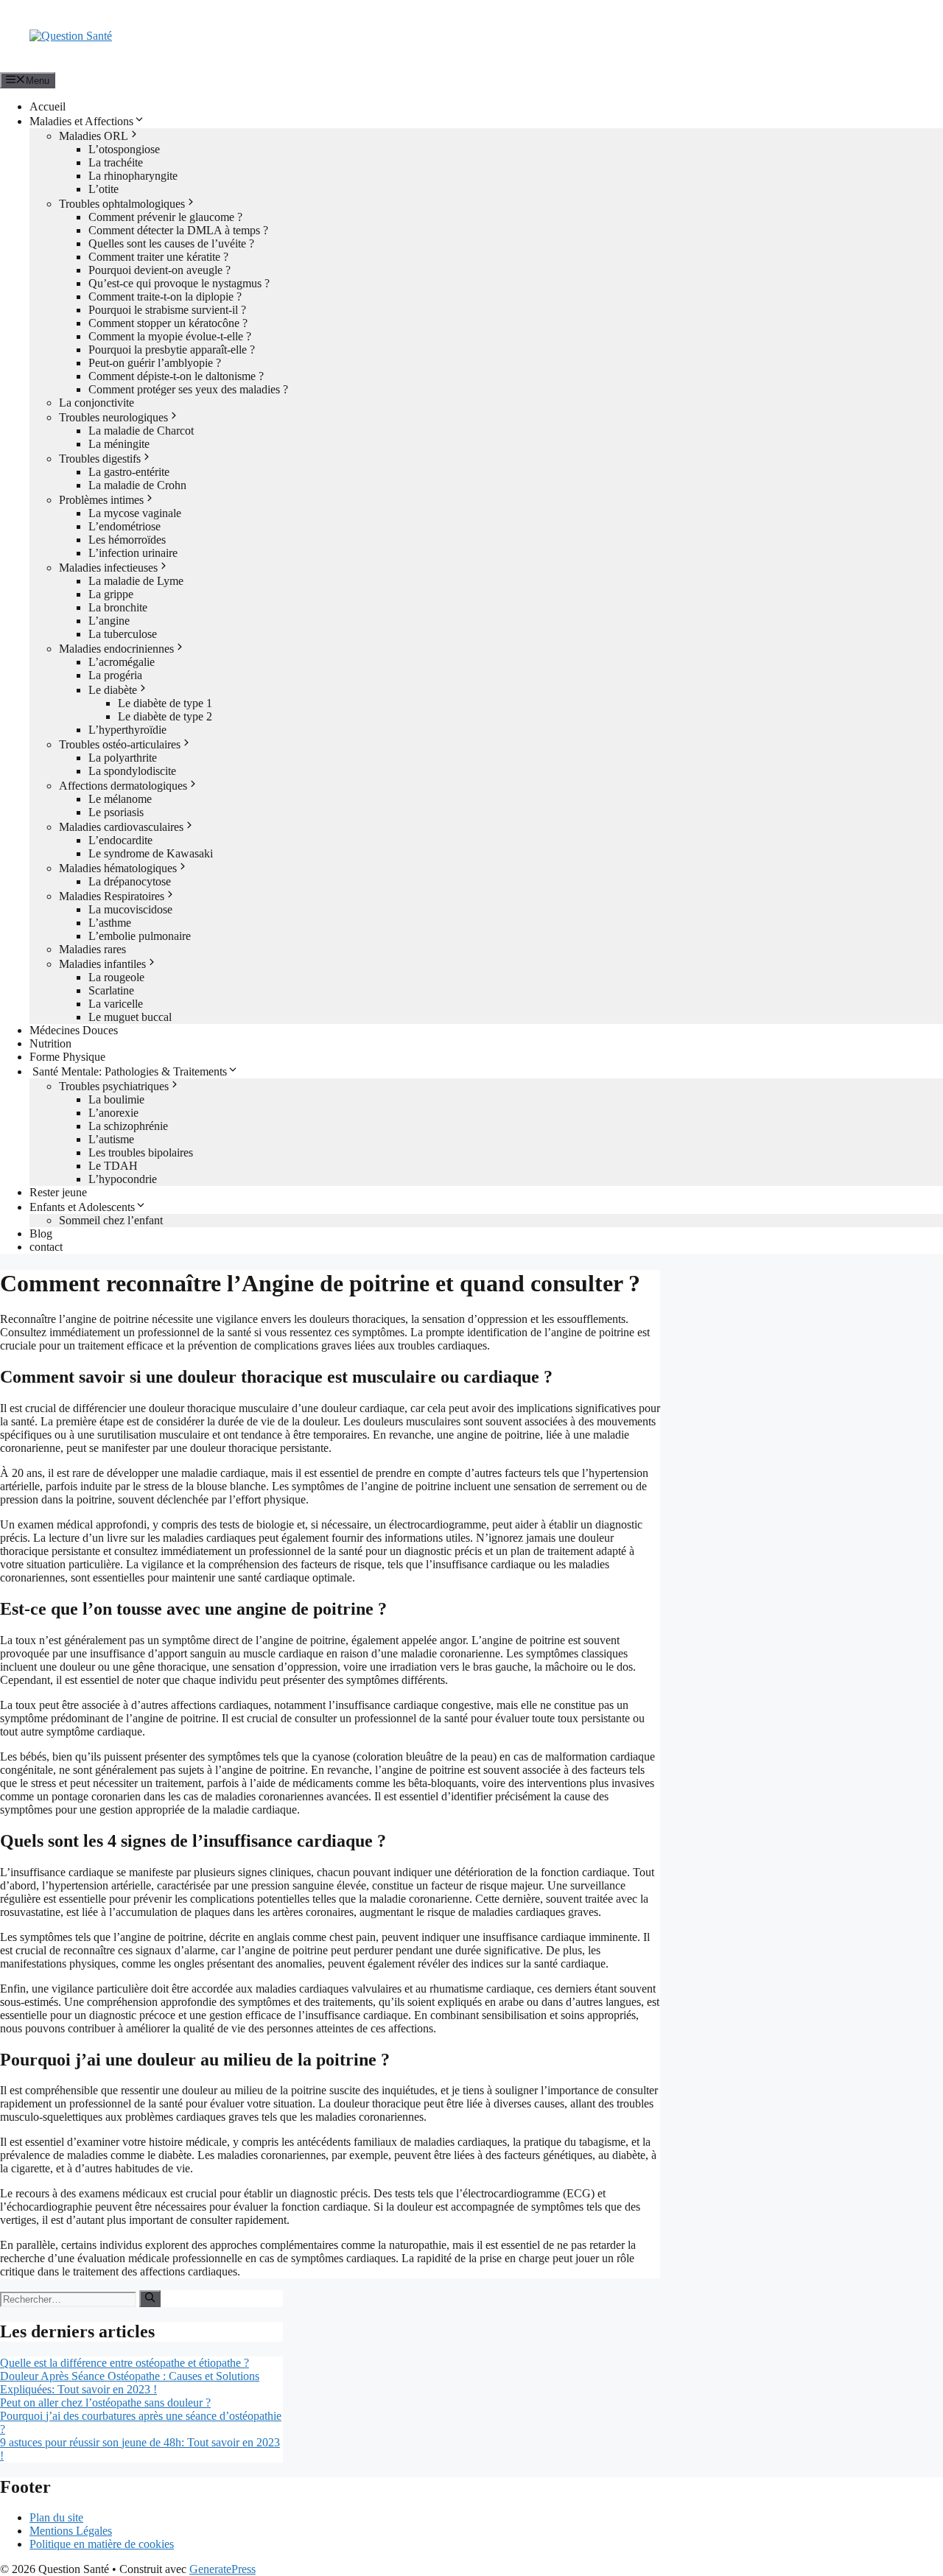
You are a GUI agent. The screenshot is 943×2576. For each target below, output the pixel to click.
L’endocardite (120, 840)
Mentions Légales (71, 2531)
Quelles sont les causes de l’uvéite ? (171, 243)
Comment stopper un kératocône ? (168, 323)
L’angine (109, 621)
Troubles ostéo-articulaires (120, 744)
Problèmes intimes (101, 500)
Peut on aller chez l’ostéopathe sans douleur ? (105, 2403)
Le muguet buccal (130, 1017)
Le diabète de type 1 (165, 703)
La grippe (111, 594)
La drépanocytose (130, 881)
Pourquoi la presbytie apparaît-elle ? (172, 350)
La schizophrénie (128, 1126)
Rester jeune (58, 1192)
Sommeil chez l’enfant (111, 1220)
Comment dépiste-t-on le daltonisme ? (176, 376)
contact (46, 1247)
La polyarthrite (123, 758)
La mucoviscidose (130, 909)
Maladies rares (92, 949)
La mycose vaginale (135, 513)
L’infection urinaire (133, 553)
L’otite (104, 189)
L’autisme (111, 1139)
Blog (41, 1233)
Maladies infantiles (102, 964)
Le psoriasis (116, 812)
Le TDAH (113, 1166)
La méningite (119, 444)
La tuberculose (123, 634)
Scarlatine (111, 990)
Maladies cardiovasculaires (121, 827)
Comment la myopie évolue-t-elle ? (170, 336)
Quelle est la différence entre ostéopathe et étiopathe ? (125, 2363)
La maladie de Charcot (141, 431)
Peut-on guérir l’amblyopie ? (155, 363)
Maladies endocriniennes (116, 649)
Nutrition (50, 1043)
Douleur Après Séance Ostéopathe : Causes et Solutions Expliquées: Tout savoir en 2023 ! (130, 2383)
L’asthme (110, 923)
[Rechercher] (150, 2298)
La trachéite (116, 162)
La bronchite (118, 607)
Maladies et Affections (81, 121)
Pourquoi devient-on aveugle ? (159, 270)
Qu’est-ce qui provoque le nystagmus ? (179, 283)
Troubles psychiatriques (114, 1086)
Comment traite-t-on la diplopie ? (165, 296)
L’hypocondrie (123, 1179)
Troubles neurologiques (113, 417)
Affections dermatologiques (123, 786)
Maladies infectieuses (108, 568)
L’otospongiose (124, 149)
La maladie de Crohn (137, 485)
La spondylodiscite (132, 771)
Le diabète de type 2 (165, 716)
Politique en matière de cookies (102, 2544)
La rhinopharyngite (133, 176)
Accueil (48, 106)
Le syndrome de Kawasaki (151, 853)
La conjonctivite (97, 403)
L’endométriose (125, 526)
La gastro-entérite (129, 472)
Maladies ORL (94, 136)
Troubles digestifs (100, 459)
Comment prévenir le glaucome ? (165, 217)
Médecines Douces (74, 1030)
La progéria (115, 675)
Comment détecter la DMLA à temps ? (178, 230)
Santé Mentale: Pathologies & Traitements (128, 1071)
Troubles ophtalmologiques (122, 204)
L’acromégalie (122, 662)
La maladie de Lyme (136, 581)
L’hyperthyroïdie (127, 730)
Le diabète (113, 690)
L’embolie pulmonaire (140, 936)
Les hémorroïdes (127, 540)
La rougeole (116, 977)
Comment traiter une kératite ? (158, 257)
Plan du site (56, 2517)
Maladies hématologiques (118, 868)
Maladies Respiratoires (112, 896)
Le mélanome (120, 799)
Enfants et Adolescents (82, 1207)
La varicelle (116, 1004)
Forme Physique (67, 1057)
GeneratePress (222, 2569)
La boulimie (116, 1099)
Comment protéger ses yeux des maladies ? (188, 389)
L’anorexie (113, 1113)
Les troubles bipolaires (141, 1152)
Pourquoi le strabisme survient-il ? (167, 310)
